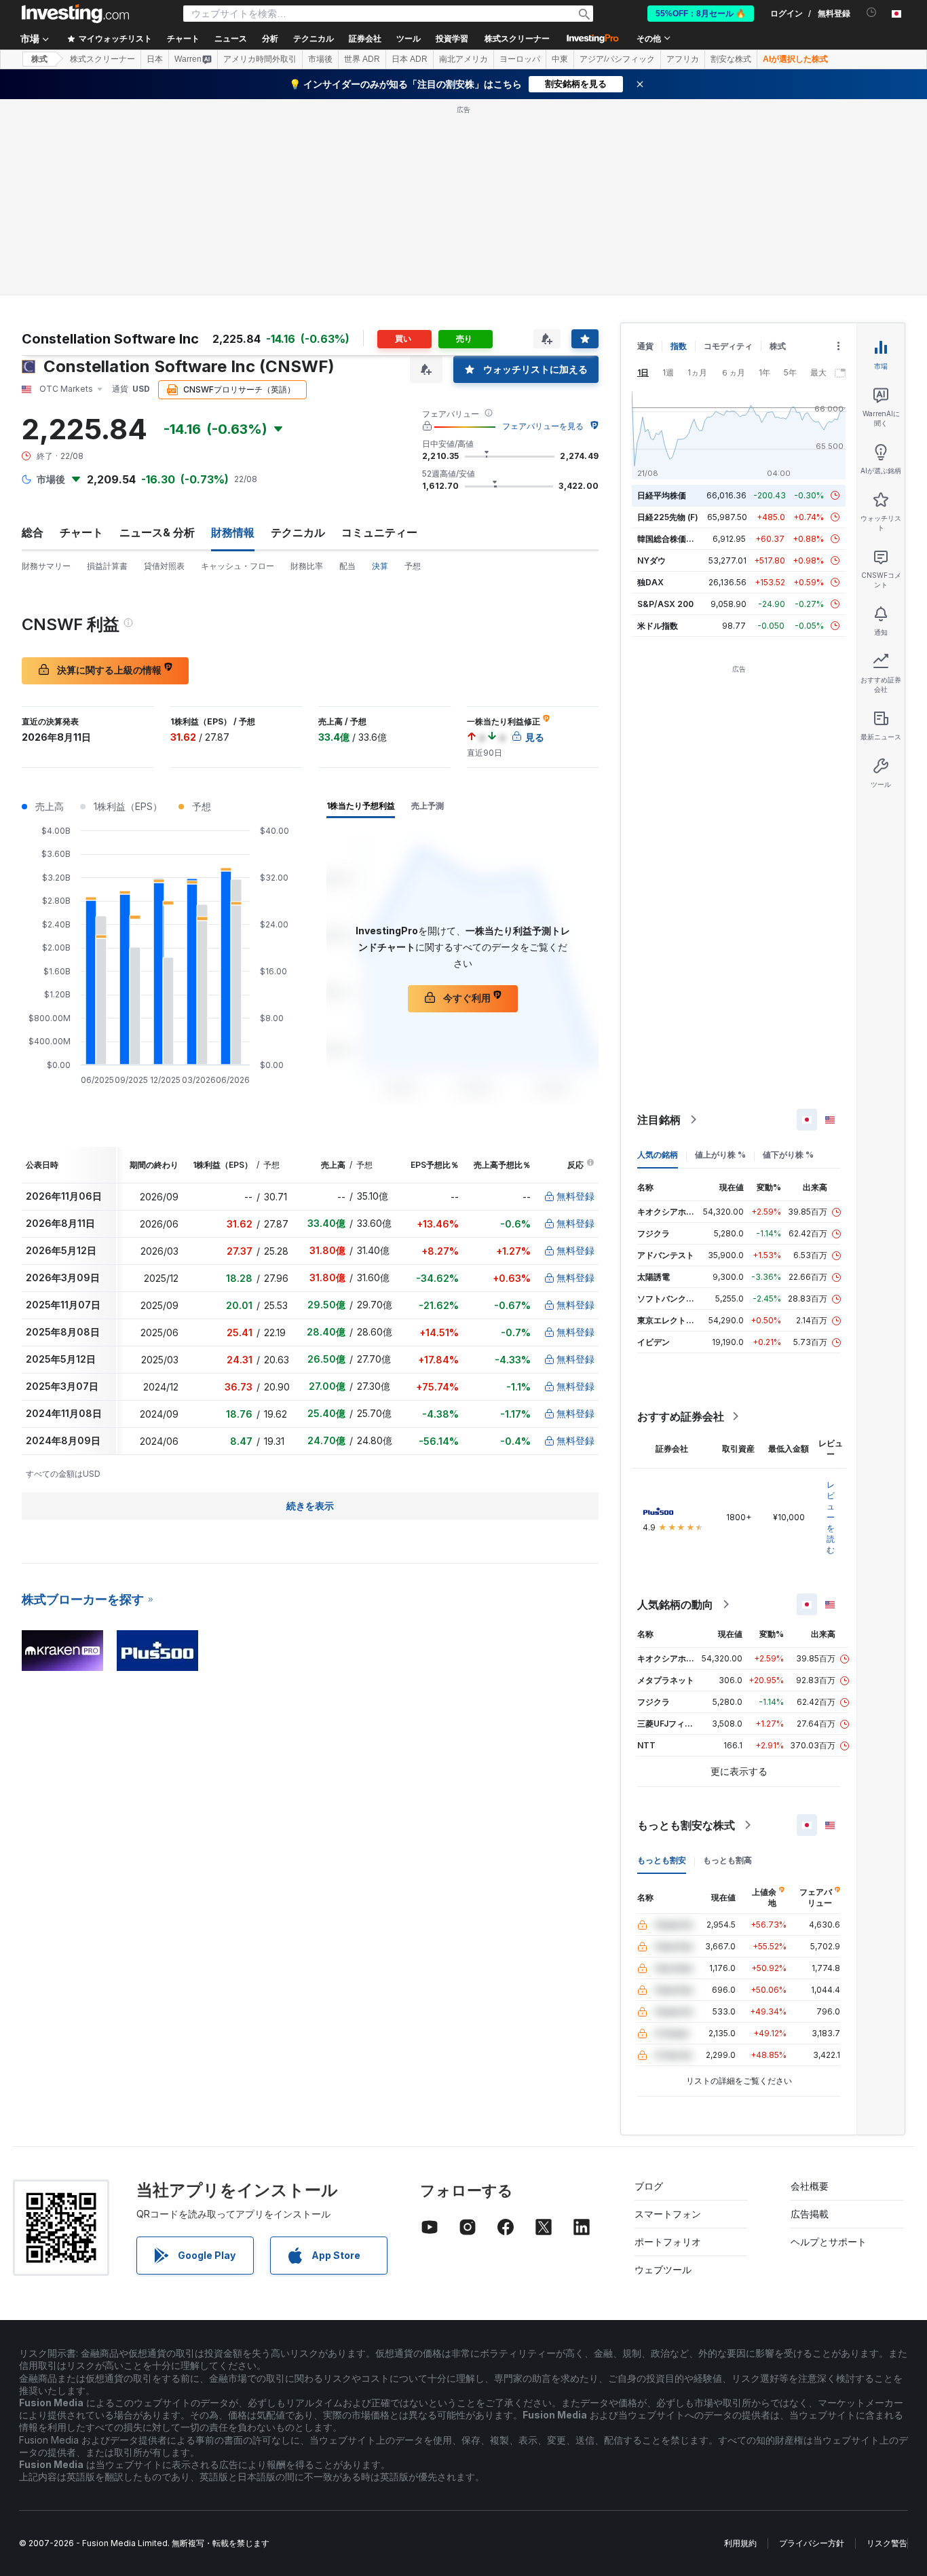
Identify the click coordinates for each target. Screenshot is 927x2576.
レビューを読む (831, 1517)
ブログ (649, 2186)
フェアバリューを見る (543, 426)
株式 (39, 59)
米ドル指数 (658, 626)
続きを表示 (310, 1506)
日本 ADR (410, 59)
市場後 (320, 59)
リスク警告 (887, 2543)
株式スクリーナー (517, 39)
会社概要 (810, 2186)
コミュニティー (379, 532)
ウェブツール (663, 2269)
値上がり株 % (720, 1155)
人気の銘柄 (658, 1155)
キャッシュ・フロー (238, 566)
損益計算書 (107, 566)
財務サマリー (46, 566)
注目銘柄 (659, 1120)
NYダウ (651, 560)
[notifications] (872, 13)
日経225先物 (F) (668, 517)
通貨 (645, 346)
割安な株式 (731, 59)
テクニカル (298, 532)
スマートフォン (668, 2214)
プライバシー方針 (812, 2543)
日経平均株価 (662, 495)
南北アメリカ (463, 59)
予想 (413, 566)
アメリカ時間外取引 (260, 59)
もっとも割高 (727, 1860)
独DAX (650, 582)
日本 (155, 59)
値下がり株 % (788, 1155)
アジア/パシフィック (617, 59)
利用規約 (740, 2543)
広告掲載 (810, 2214)
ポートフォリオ (668, 2242)
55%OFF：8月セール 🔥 (701, 14)
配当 (347, 566)
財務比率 (307, 566)
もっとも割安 (662, 1860)
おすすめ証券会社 (681, 1416)
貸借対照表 (164, 566)
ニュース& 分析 (157, 532)
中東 (560, 59)
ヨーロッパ (520, 59)
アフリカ (683, 59)
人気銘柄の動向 (675, 1604)
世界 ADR (362, 59)
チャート (81, 532)
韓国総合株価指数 (670, 539)
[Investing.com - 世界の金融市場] (75, 14)
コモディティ (728, 346)
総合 (33, 532)
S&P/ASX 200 (665, 604)
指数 (679, 346)
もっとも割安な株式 (686, 1825)
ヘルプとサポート (829, 2242)
